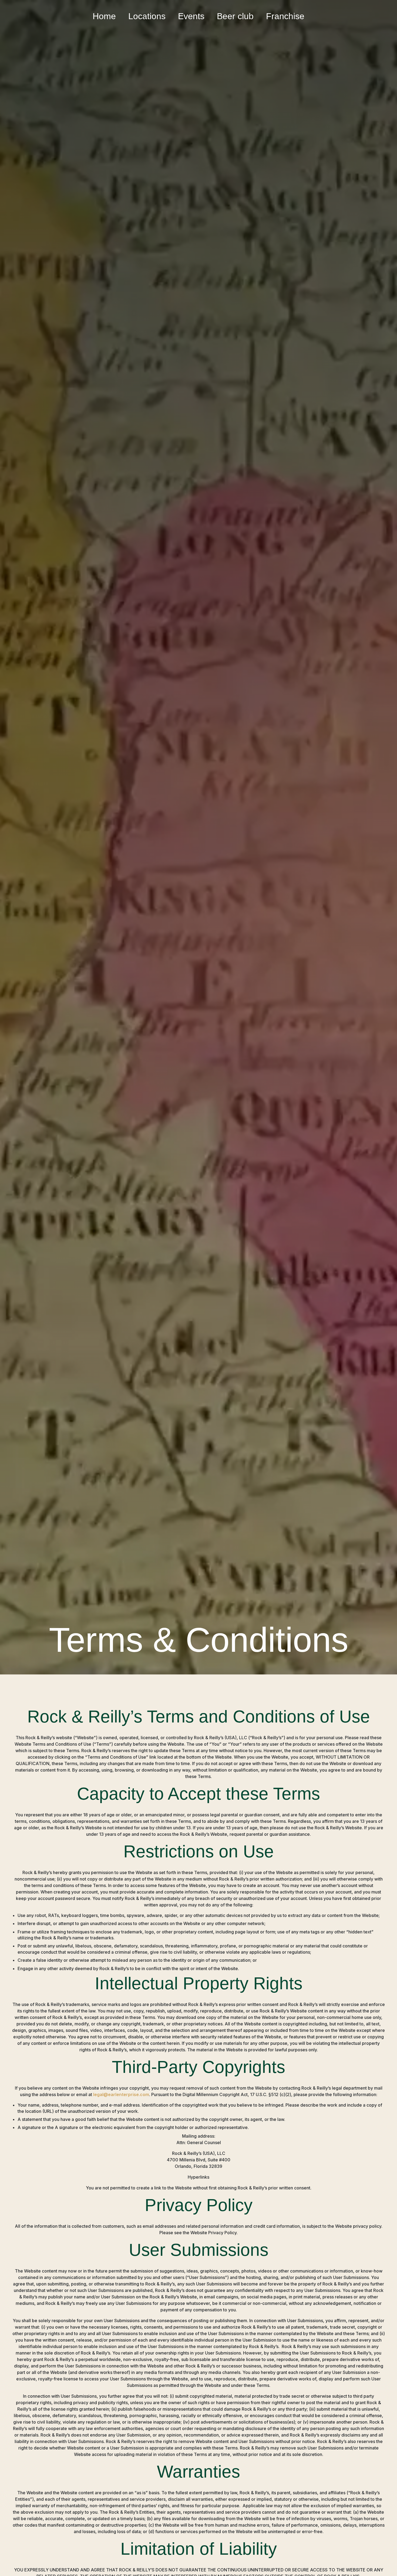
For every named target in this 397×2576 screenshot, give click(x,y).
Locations (147, 16)
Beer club (235, 16)
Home (104, 16)
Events (191, 16)
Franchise (285, 16)
